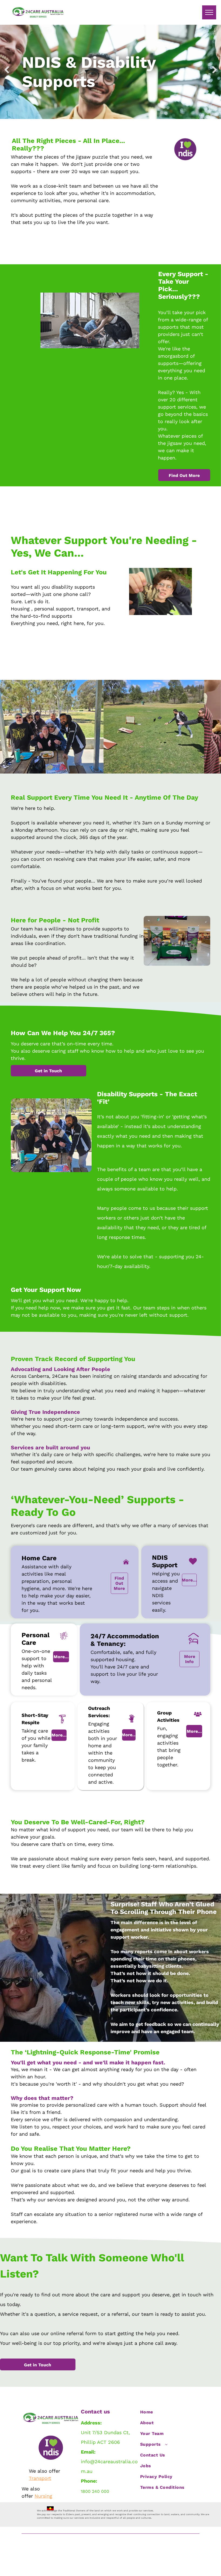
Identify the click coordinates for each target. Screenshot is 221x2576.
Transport (40, 2478)
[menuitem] (167, 2412)
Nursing (43, 2496)
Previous (6, 74)
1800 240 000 (95, 2491)
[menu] (209, 12)
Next (215, 74)
